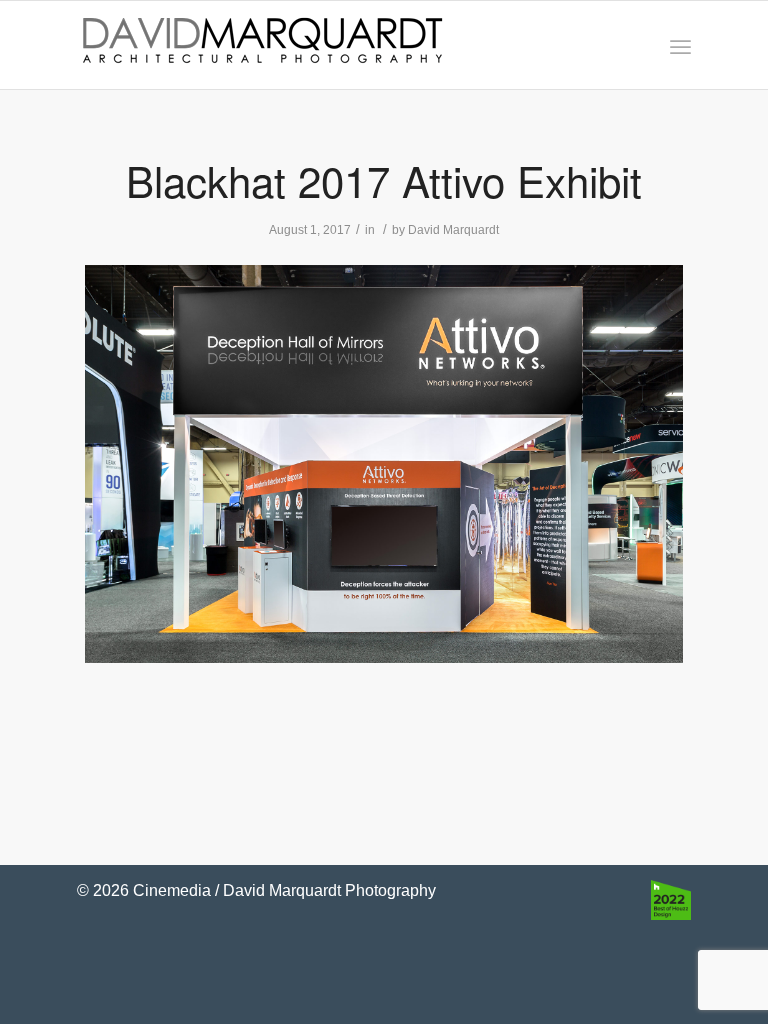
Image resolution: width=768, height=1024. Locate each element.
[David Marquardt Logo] (262, 45)
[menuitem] (680, 45)
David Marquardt (453, 230)
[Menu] (680, 45)
